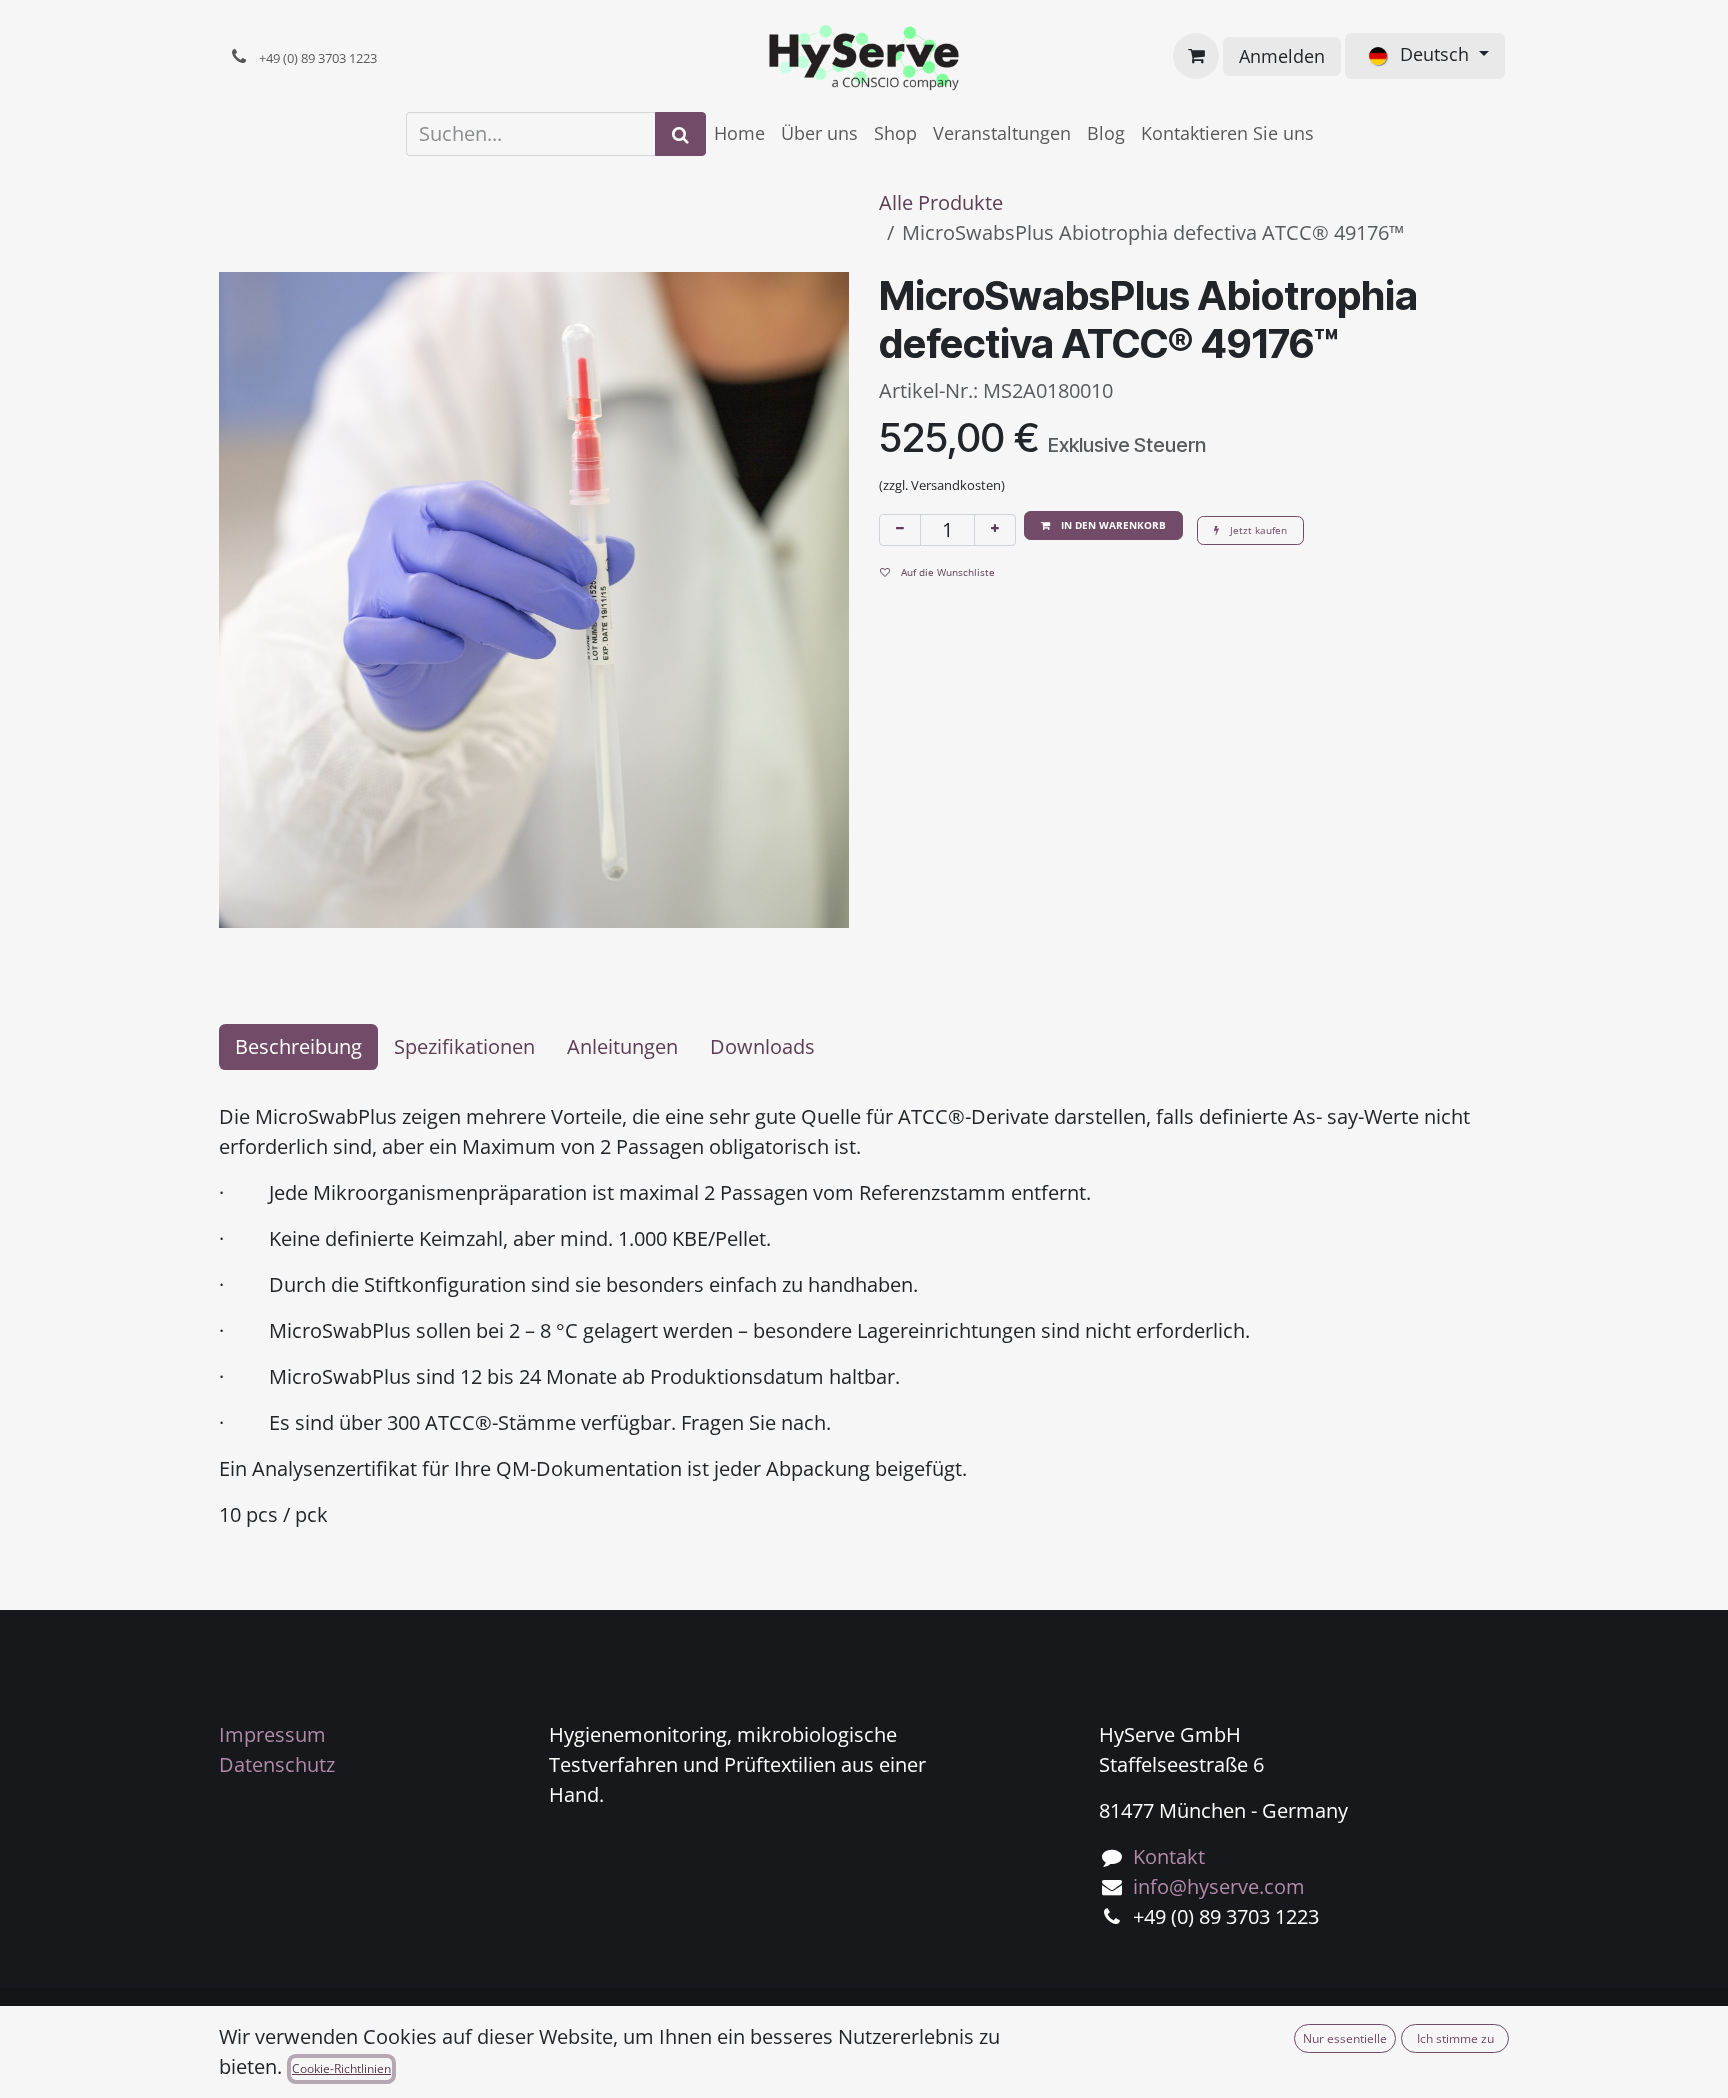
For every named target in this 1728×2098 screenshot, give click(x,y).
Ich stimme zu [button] (1455, 2038)
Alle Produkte (941, 202)
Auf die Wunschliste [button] (946, 572)
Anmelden (1282, 56)
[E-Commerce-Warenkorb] (1196, 56)
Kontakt (1169, 1856)
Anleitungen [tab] (622, 1046)
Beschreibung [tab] (298, 1046)
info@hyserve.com (1219, 1886)
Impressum (272, 1734)
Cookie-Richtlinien (341, 2068)
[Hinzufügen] (995, 530)
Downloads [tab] (762, 1046)
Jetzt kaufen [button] (1257, 530)
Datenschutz (277, 1764)
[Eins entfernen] (900, 530)
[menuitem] (739, 133)
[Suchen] (680, 134)
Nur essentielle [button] (1345, 2038)
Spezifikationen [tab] (464, 1046)
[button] (1103, 525)
